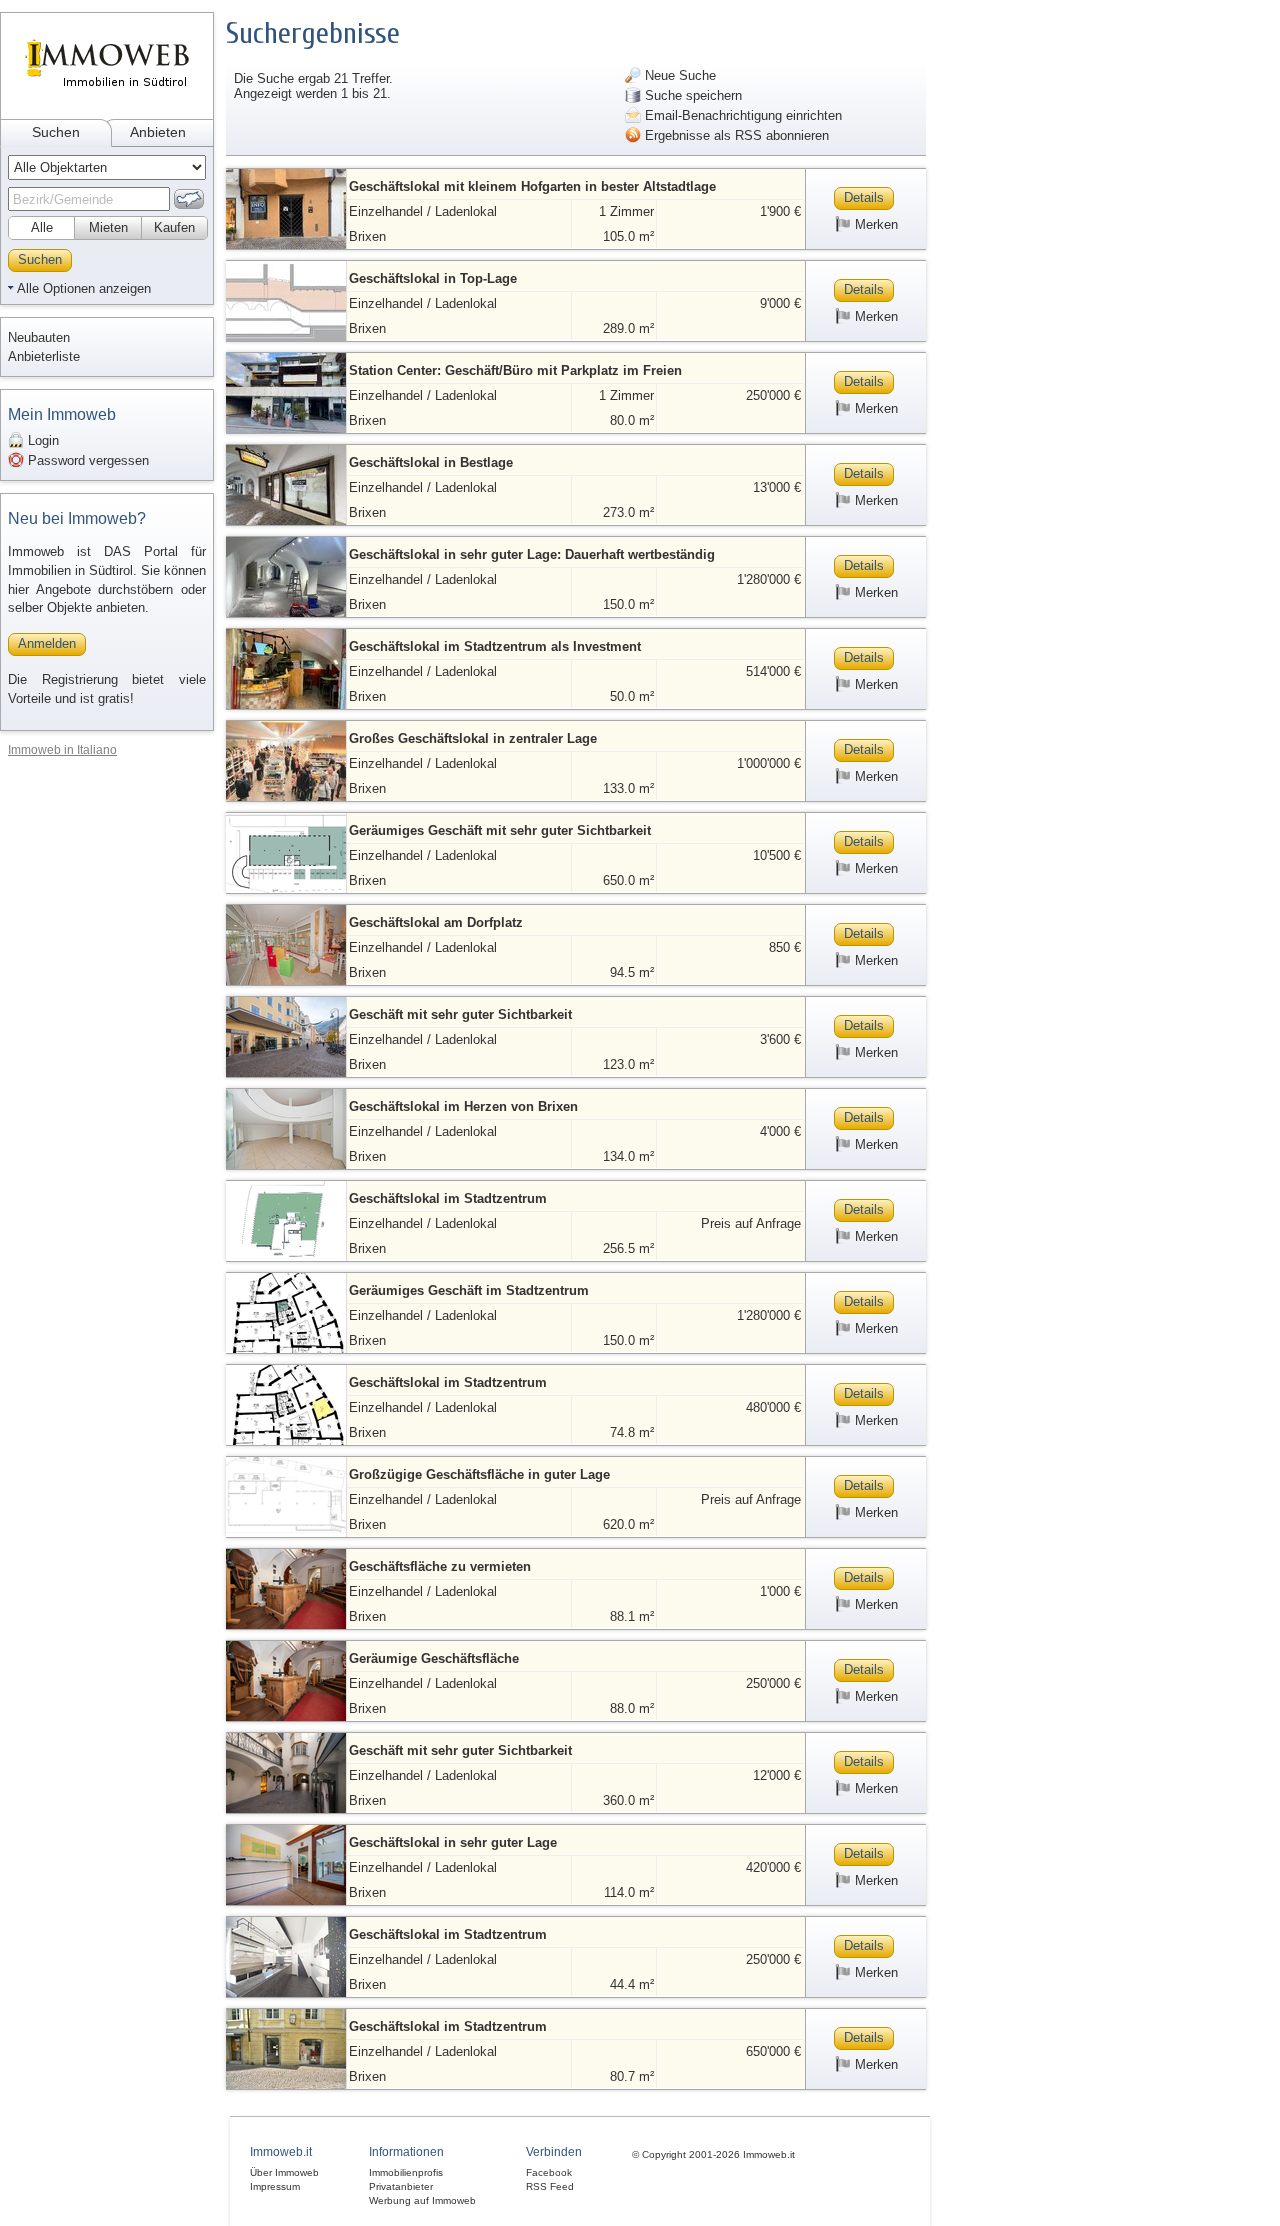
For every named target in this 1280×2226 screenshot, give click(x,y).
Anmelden (47, 643)
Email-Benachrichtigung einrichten (741, 115)
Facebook (549, 2172)
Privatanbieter (401, 2186)
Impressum (275, 2186)
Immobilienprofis (406, 2172)
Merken (874, 224)
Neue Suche (678, 75)
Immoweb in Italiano (62, 749)
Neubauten (39, 337)
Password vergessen (86, 460)
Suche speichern (691, 95)
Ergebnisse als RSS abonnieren (735, 135)
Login (41, 440)
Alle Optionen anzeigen (84, 288)
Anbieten (158, 132)
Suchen (56, 132)
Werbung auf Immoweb (422, 2200)
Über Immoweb (284, 2172)
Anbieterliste (44, 356)
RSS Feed (550, 2186)
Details (864, 197)
